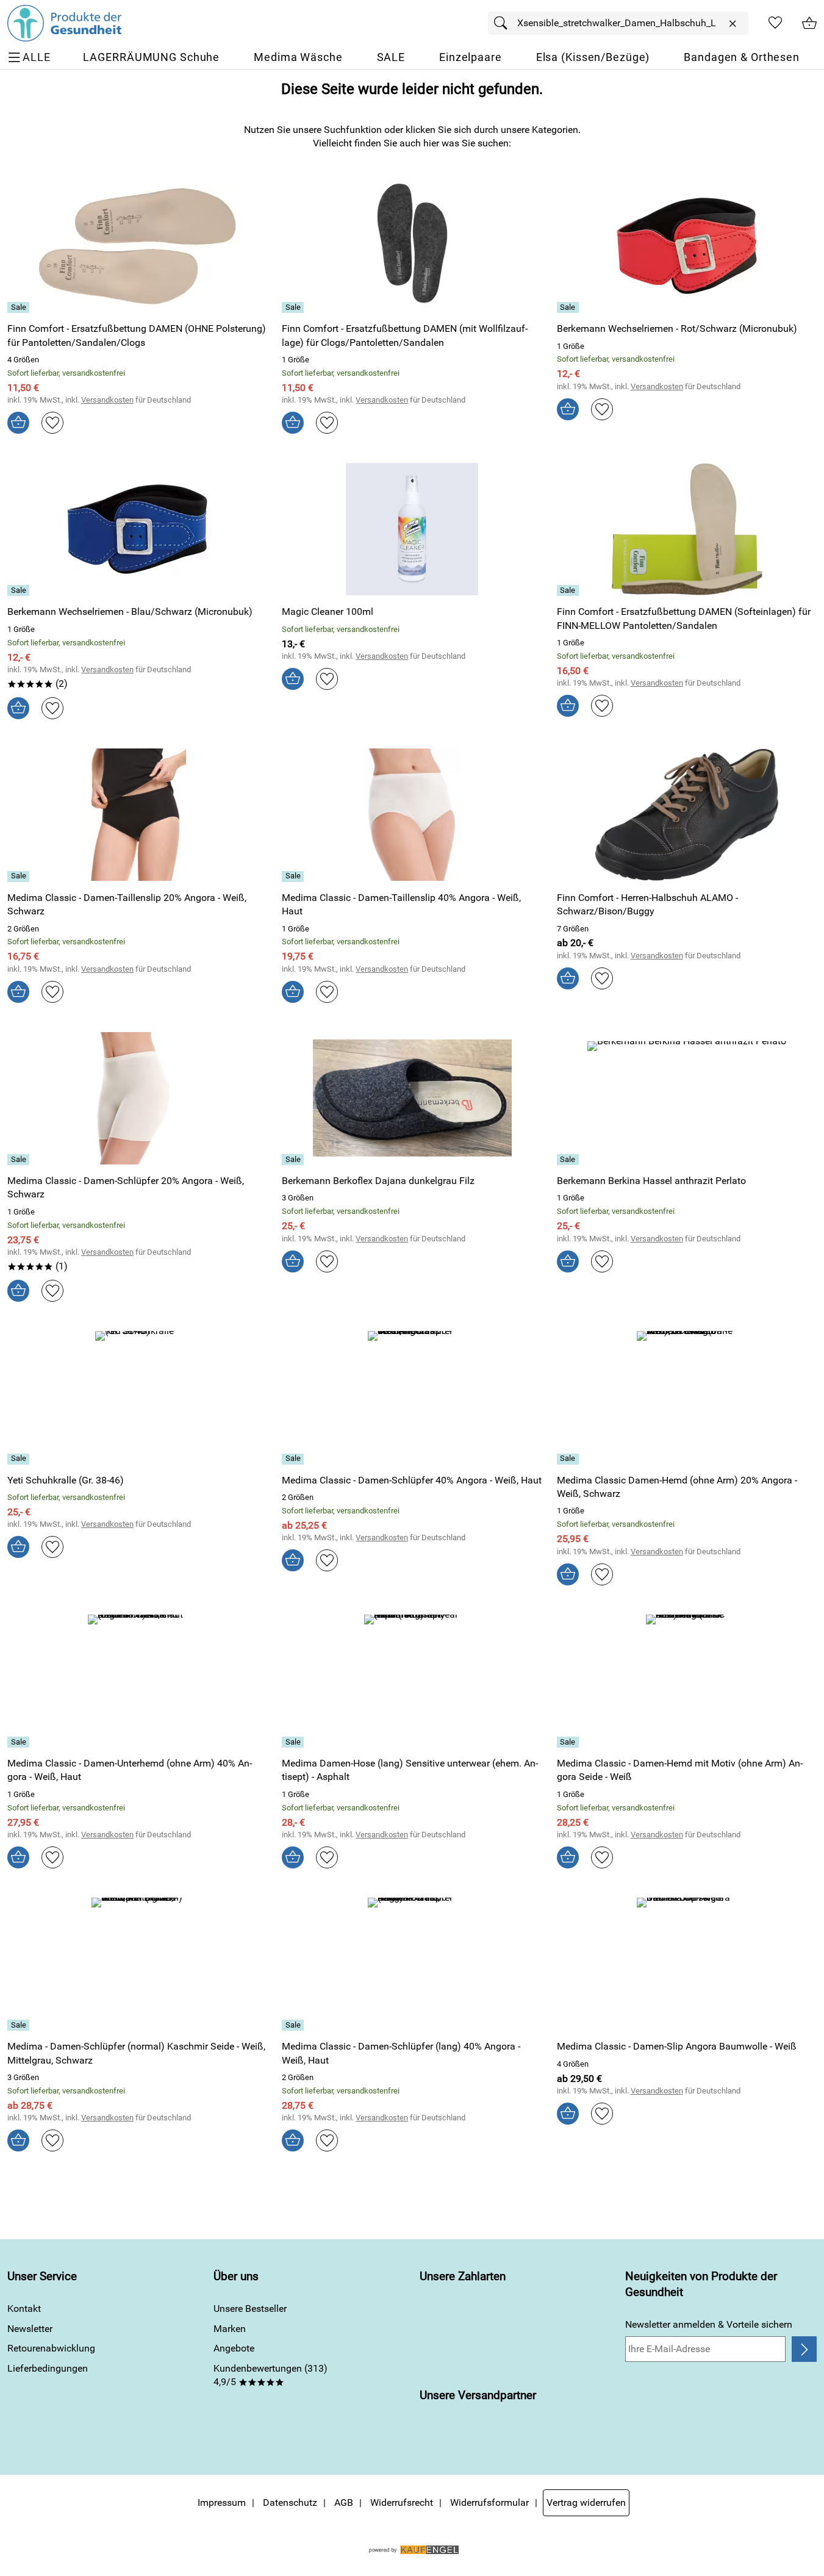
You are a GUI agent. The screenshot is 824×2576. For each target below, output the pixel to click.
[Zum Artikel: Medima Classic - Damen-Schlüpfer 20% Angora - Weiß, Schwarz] (137, 1098)
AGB (344, 2502)
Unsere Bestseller (250, 2309)
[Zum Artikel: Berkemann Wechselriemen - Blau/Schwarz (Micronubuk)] (137, 529)
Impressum (222, 2502)
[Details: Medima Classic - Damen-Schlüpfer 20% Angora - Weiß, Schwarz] (20, 1160)
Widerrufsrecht (402, 2502)
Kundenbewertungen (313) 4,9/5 (270, 2375)
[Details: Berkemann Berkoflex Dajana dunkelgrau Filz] (294, 1160)
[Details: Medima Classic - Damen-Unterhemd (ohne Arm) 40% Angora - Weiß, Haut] (20, 1742)
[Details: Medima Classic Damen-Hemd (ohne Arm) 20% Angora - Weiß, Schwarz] (569, 1459)
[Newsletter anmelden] (804, 2349)
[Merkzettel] (775, 23)
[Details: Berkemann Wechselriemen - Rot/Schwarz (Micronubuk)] (569, 307)
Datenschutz (290, 2502)
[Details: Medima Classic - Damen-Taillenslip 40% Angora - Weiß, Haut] (294, 877)
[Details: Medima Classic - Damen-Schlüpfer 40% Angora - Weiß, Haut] (294, 1459)
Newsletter (30, 2329)
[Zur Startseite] (64, 23)
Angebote (234, 2348)
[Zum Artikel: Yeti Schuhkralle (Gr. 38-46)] (137, 1397)
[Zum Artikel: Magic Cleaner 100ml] (412, 529)
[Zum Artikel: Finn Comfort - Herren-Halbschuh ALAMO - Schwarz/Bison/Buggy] (687, 815)
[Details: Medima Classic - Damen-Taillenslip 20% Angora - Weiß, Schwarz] (20, 877)
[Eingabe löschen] (733, 24)
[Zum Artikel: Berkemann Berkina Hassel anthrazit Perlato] (687, 1098)
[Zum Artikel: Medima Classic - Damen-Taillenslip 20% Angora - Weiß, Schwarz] (137, 815)
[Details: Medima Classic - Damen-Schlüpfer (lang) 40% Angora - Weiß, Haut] (294, 2025)
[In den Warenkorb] (18, 423)
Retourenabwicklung (51, 2348)
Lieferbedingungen (48, 2368)
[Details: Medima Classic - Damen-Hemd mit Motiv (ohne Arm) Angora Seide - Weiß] (569, 1742)
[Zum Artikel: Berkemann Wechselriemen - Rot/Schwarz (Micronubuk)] (687, 246)
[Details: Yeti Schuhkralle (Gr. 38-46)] (20, 1459)
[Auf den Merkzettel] (52, 423)
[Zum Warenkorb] (809, 23)
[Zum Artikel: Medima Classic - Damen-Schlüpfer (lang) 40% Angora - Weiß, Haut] (412, 1964)
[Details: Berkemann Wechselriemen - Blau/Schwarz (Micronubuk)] (20, 590)
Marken (230, 2329)
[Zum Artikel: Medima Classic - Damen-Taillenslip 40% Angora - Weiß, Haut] (412, 815)
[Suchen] (504, 23)
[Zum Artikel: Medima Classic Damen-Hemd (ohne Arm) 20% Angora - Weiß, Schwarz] (687, 1397)
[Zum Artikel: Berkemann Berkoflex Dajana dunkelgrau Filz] (412, 1098)
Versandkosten (107, 400)
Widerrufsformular (489, 2502)
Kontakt (24, 2309)
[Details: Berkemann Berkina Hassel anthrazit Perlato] (569, 1160)
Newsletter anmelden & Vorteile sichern (709, 2324)
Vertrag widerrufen (586, 2502)
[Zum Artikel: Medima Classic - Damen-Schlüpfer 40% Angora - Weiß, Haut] (412, 1397)
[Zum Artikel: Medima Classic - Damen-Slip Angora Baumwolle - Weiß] (687, 1964)
